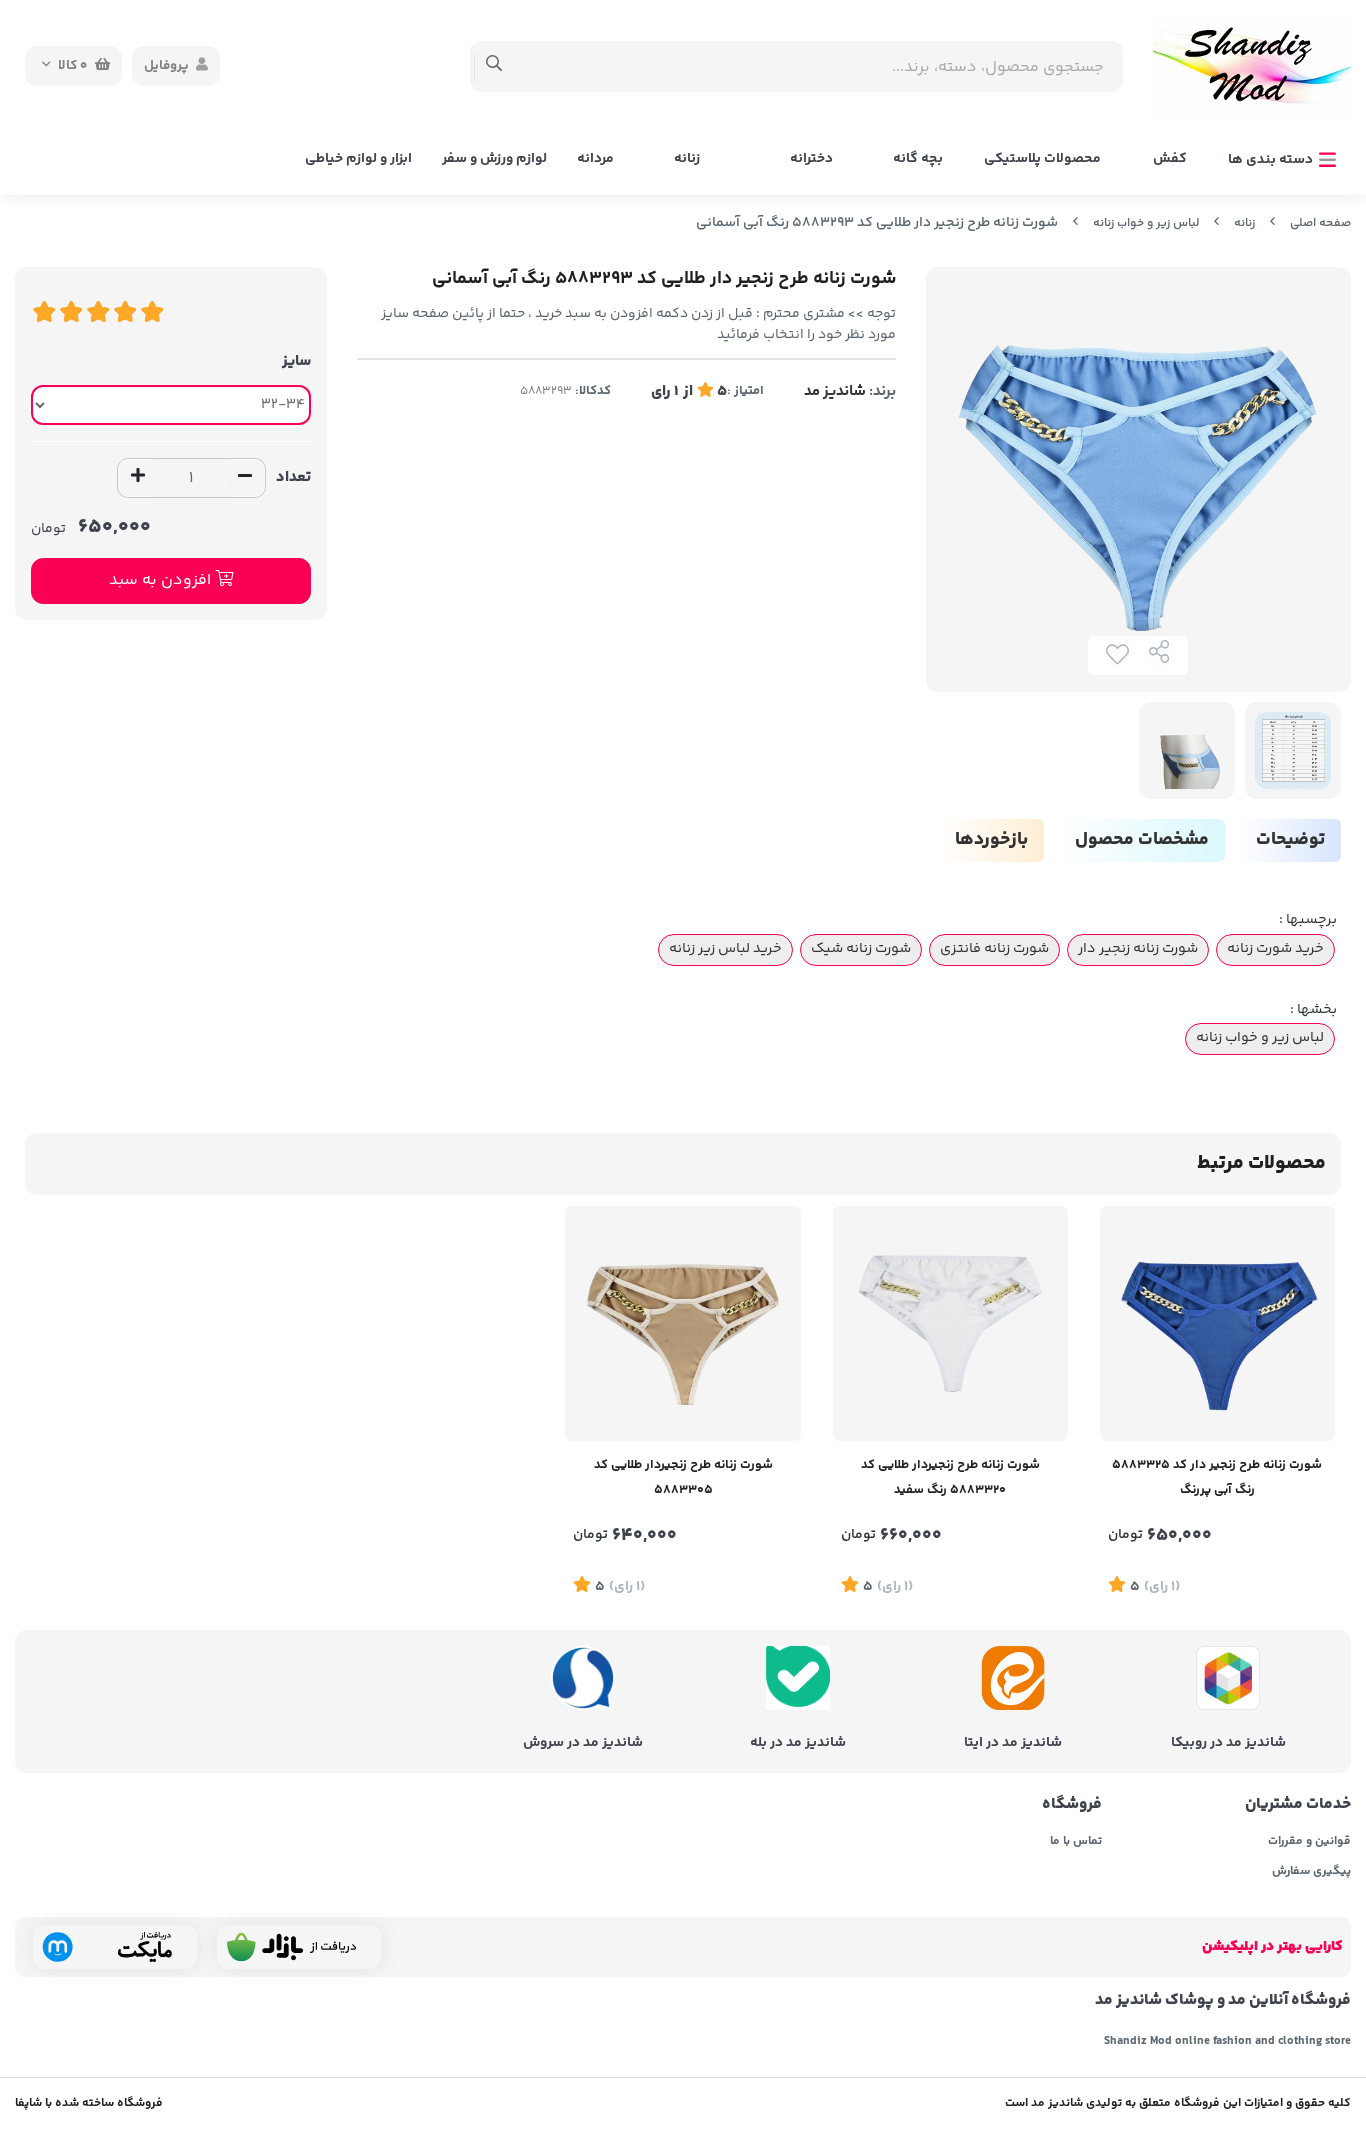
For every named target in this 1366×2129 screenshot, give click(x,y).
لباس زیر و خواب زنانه (1146, 223)
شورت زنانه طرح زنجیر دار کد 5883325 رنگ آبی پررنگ (1217, 1477)
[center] (494, 66)
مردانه (595, 159)
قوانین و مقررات (1309, 1842)
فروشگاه (1072, 1805)
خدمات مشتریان (1298, 1805)
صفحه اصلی (1320, 223)
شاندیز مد (835, 391)
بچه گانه (918, 159)
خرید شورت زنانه (1275, 949)
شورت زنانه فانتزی (994, 949)
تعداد (293, 477)
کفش (1170, 159)
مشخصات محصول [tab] (1142, 840)
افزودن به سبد (162, 580)
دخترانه (811, 159)
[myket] (115, 1947)
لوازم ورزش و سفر (494, 159)
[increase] (138, 478)
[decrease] (245, 478)
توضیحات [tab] (1290, 840)
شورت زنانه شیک (861, 949)
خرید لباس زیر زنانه (725, 949)
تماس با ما (1076, 1842)
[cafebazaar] (299, 1947)
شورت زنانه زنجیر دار (1138, 949)
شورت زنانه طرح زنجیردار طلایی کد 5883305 (683, 1477)
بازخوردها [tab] (991, 840)
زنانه (687, 159)
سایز (296, 361)
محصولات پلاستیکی (1042, 159)
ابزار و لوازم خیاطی (358, 159)
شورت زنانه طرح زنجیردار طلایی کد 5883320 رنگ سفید (950, 1477)
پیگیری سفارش (1311, 1872)
